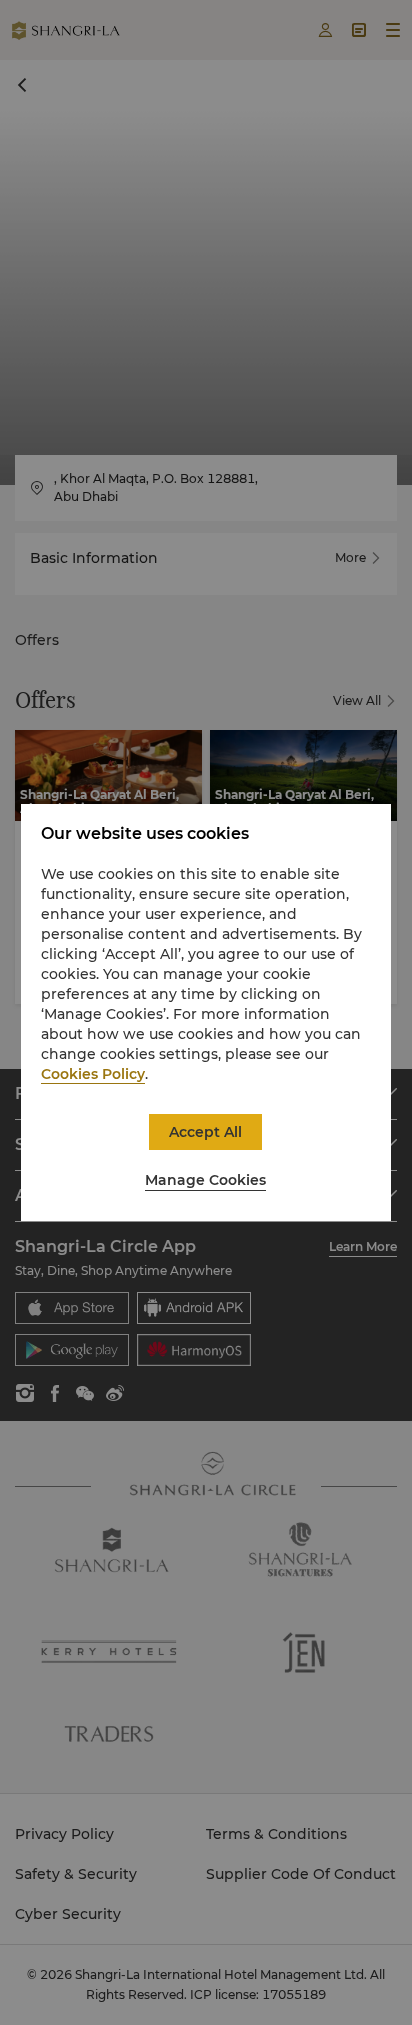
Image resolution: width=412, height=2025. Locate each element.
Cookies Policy (93, 1074)
